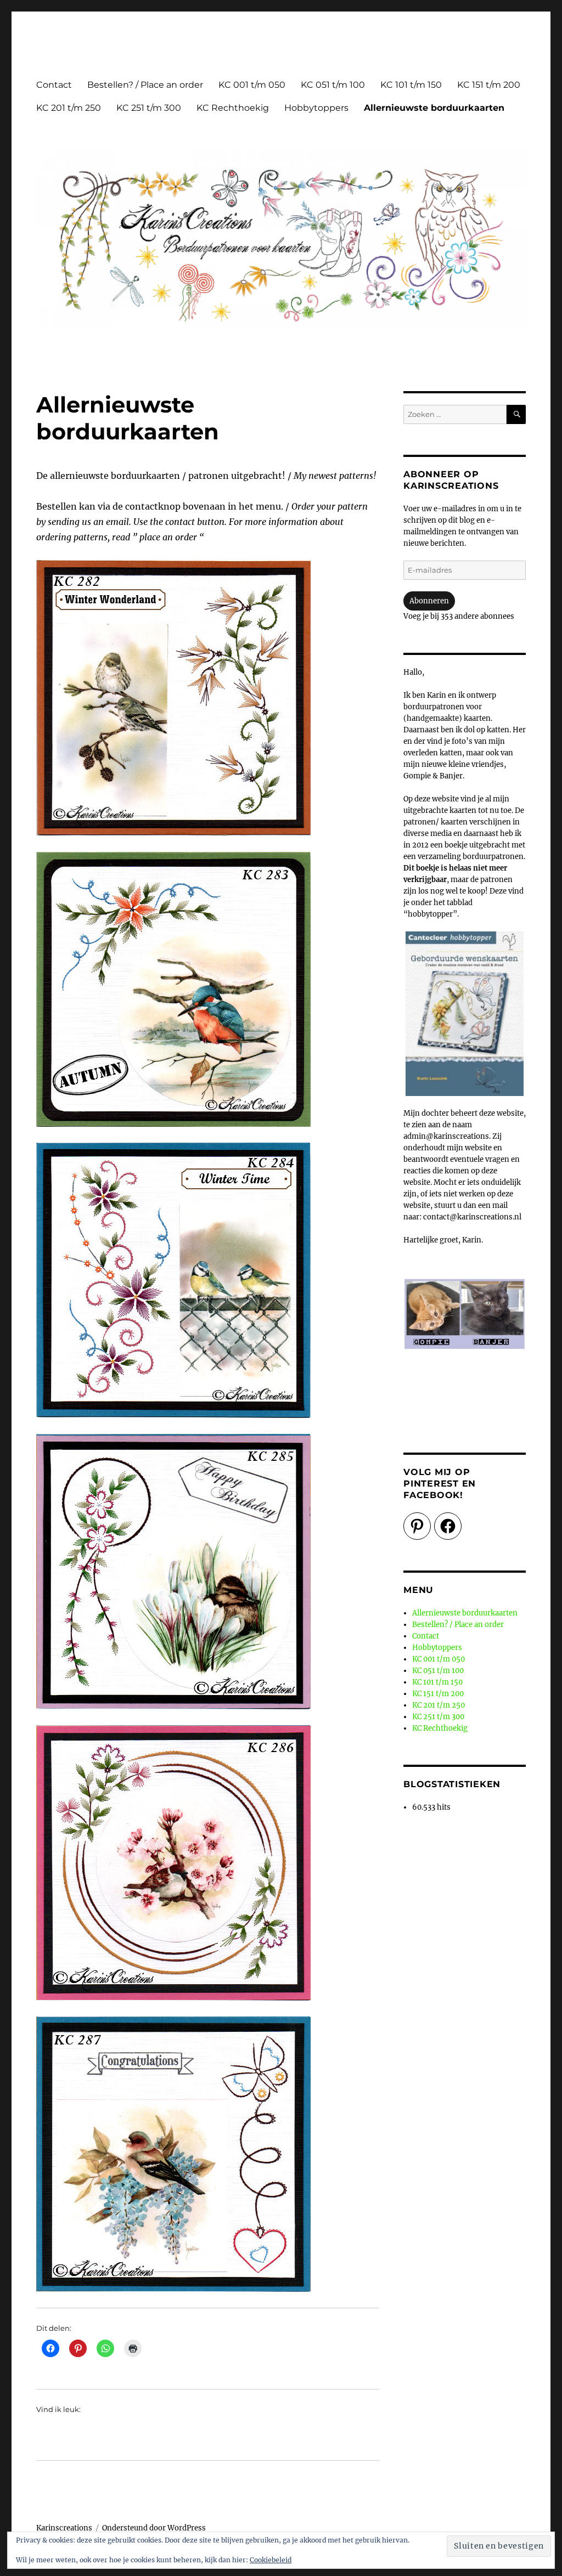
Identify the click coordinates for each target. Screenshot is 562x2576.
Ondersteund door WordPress (154, 2528)
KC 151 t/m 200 (489, 85)
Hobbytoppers (316, 108)
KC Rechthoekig (233, 108)
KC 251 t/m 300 (149, 108)
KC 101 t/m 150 (411, 85)
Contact (54, 85)
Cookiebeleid (271, 2560)
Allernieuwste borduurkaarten (434, 108)
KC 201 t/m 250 (69, 108)
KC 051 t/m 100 (333, 85)
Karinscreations (64, 2528)
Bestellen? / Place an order (145, 85)
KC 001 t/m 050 (252, 85)
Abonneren (429, 601)
